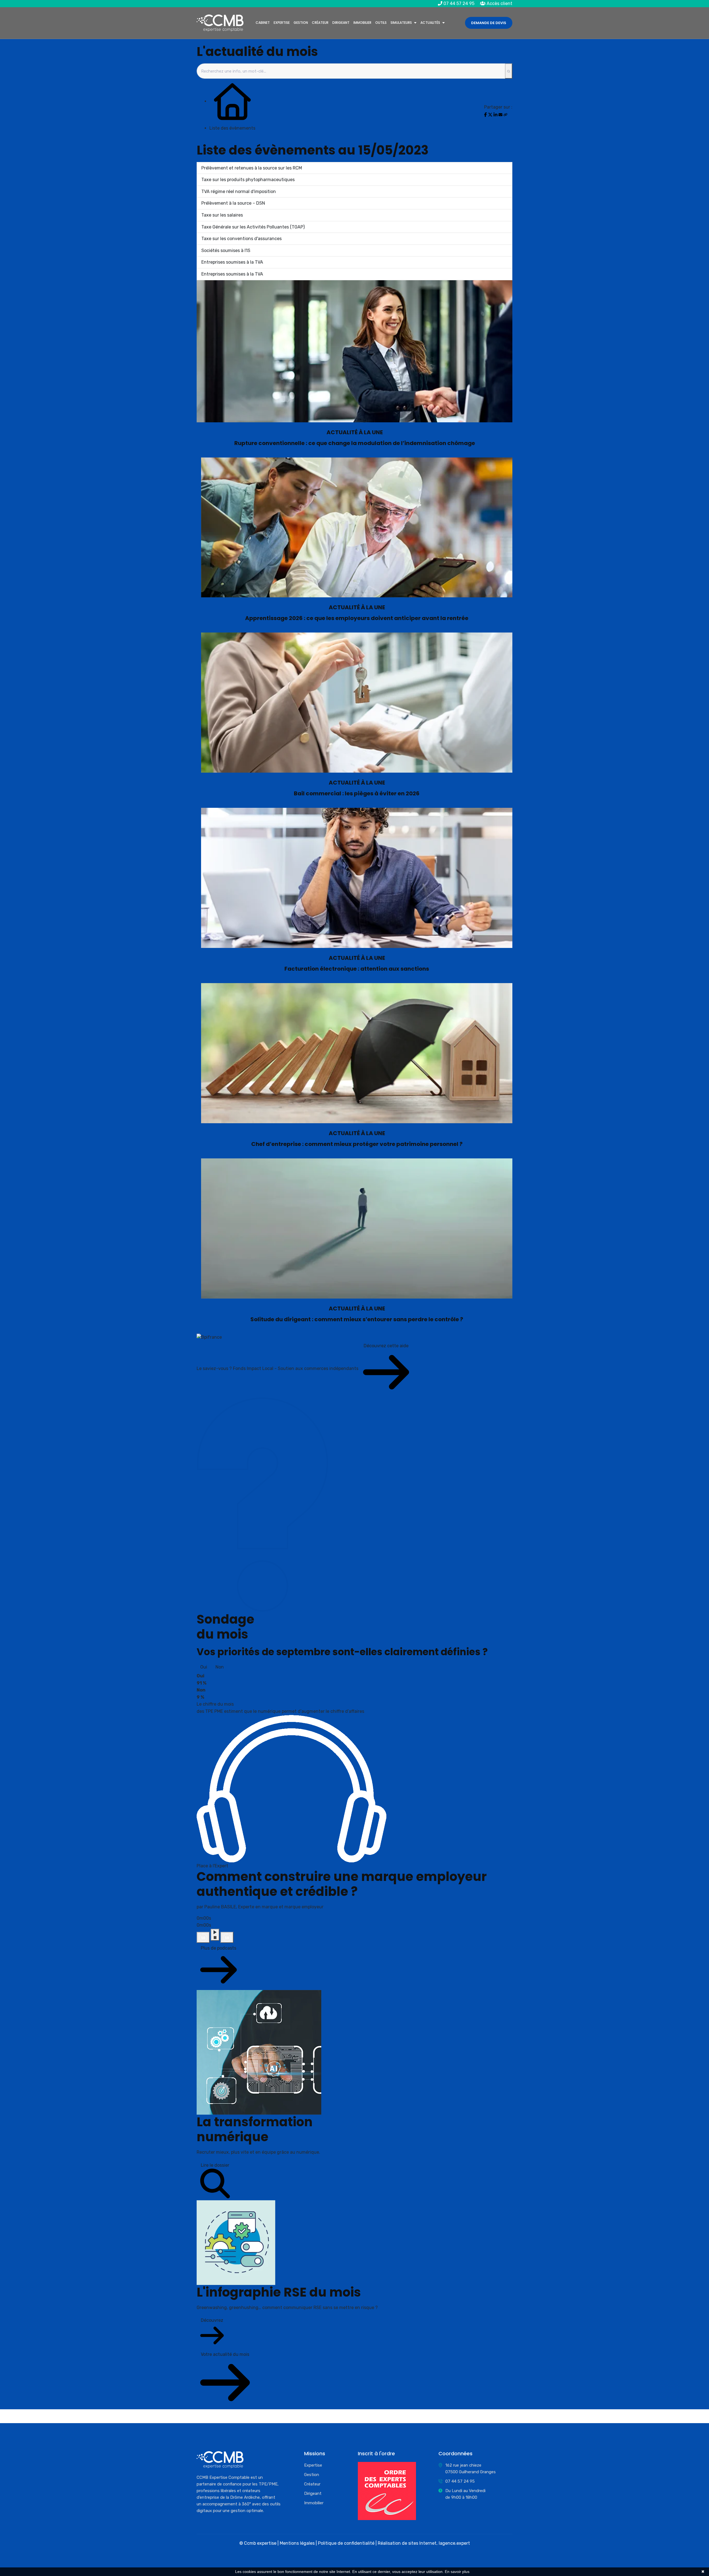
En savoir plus (457, 2572)
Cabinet (263, 23)
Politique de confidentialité (346, 2543)
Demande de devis (489, 23)
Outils (381, 23)
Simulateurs (401, 23)
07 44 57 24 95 (458, 3)
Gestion (301, 23)
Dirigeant (341, 23)
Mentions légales (297, 2543)
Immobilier (362, 23)
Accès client (499, 3)
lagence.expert (454, 2543)
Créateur (320, 23)
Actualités (430, 23)
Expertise (282, 23)
